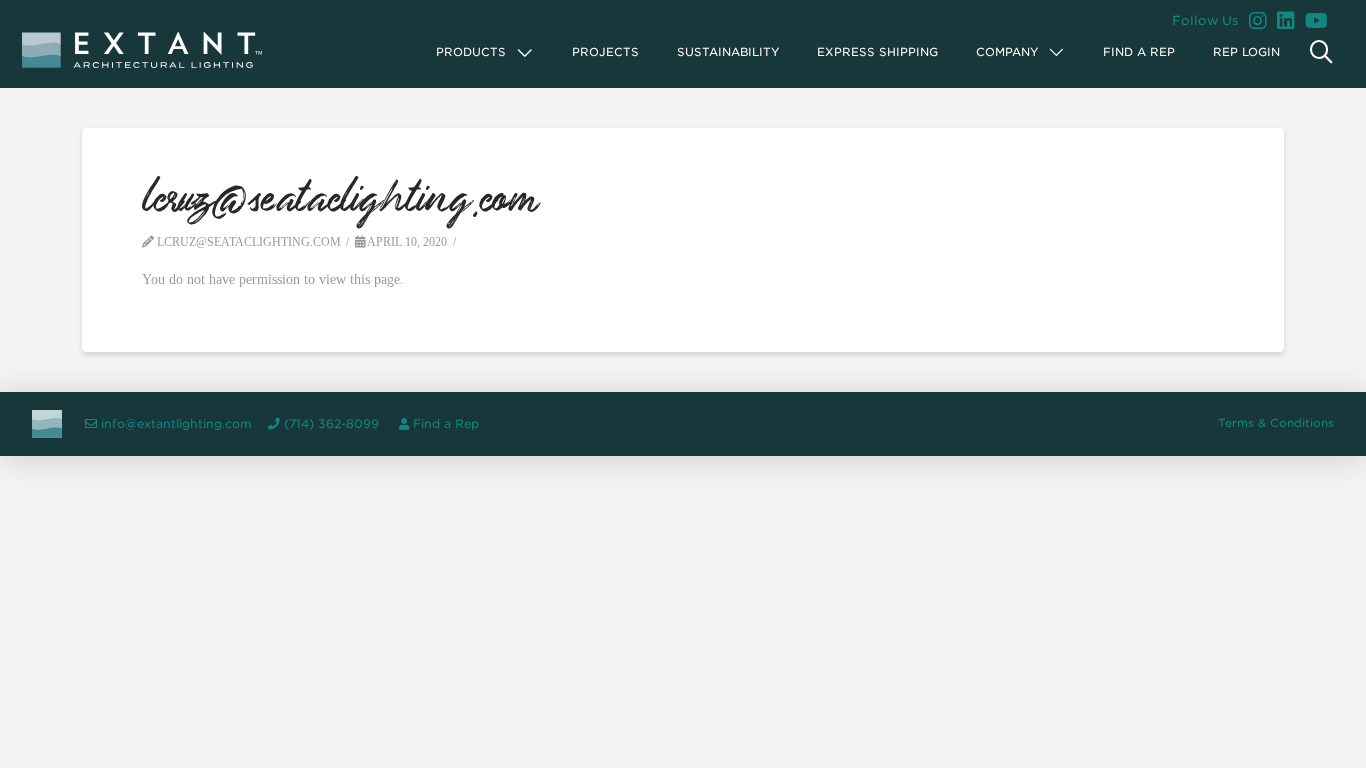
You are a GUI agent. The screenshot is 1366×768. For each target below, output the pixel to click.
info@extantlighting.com (176, 424)
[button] (485, 52)
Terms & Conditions (1276, 423)
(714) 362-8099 (331, 424)
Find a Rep (446, 424)
